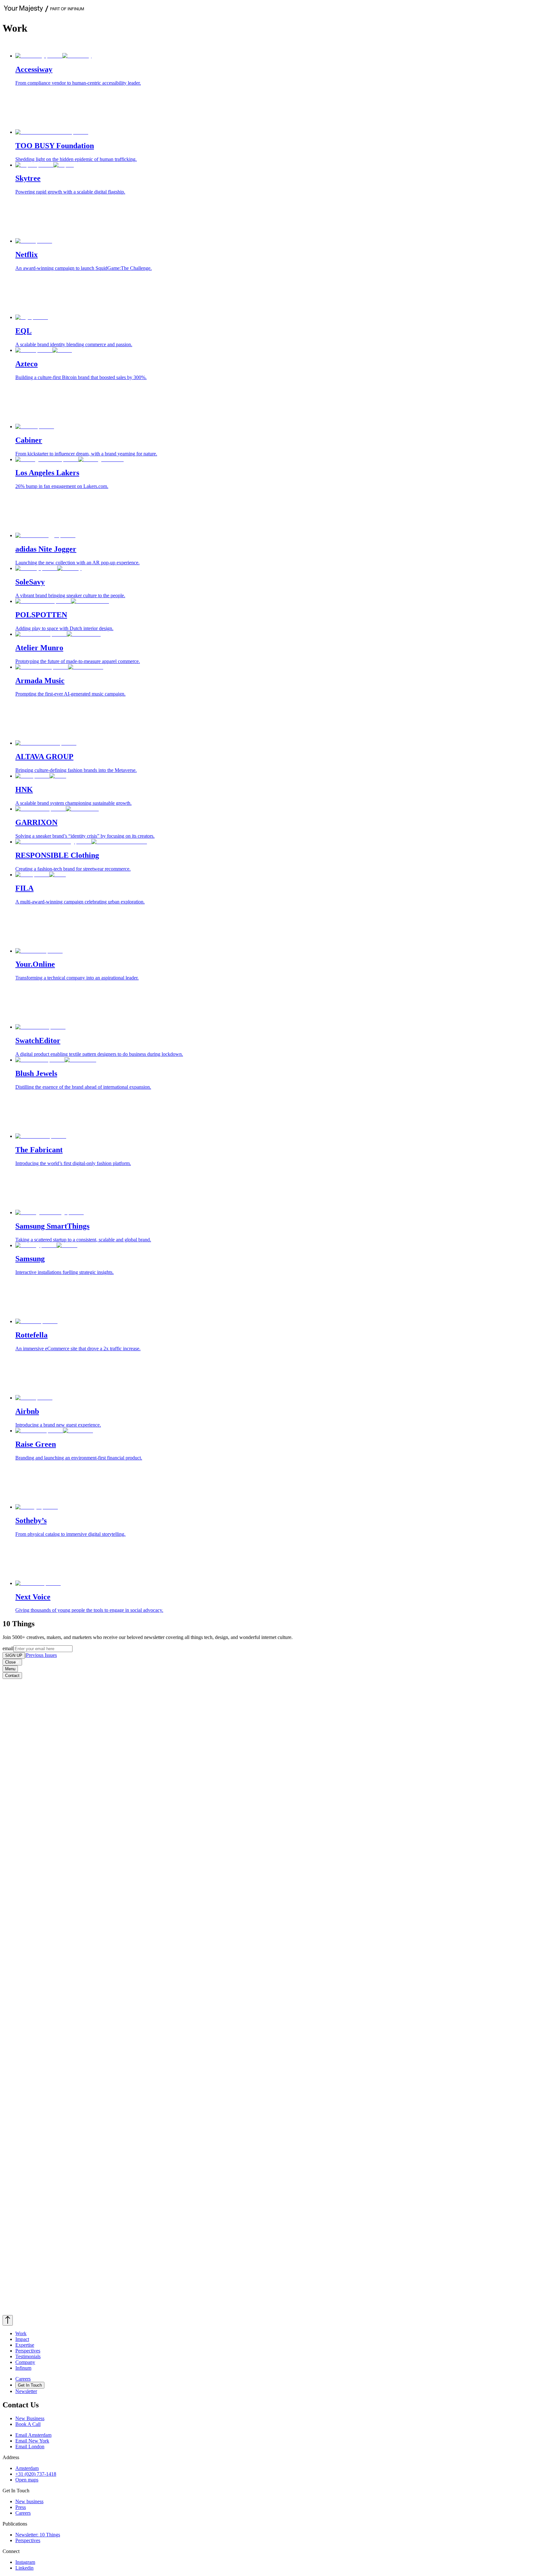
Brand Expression (79, 45)
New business (29, 2501)
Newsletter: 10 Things (38, 2535)
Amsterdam (27, 2468)
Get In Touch (30, 2385)
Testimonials (28, 2356)
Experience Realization (36, 45)
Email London (30, 2446)
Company (25, 2362)
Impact (22, 2339)
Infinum (23, 2368)
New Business (30, 2418)
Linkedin (24, 2568)
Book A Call (28, 2424)
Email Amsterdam (33, 2435)
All (8, 45)
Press (21, 2507)
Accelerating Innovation (122, 45)
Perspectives (28, 2351)
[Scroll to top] (8, 2320)
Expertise (25, 2345)
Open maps (27, 2480)
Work (21, 2333)
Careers (23, 2379)
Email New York (32, 2441)
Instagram (25, 2562)
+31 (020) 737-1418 (36, 2474)
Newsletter (26, 2391)
